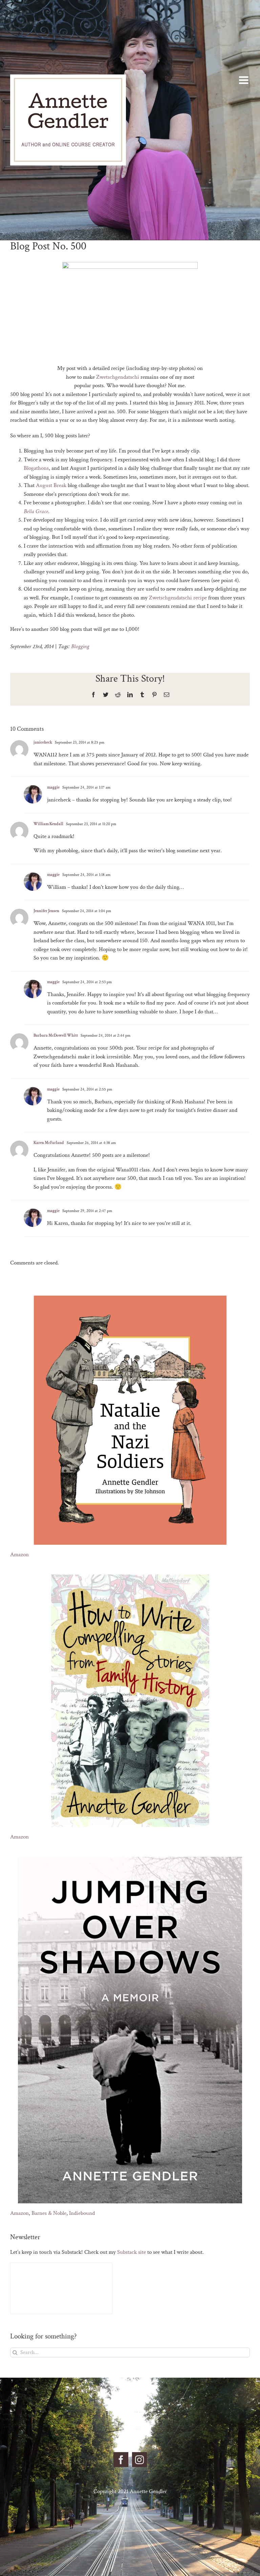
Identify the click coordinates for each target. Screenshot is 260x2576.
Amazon (19, 1555)
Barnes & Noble (49, 2213)
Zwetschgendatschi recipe (178, 598)
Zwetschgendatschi (118, 377)
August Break (51, 485)
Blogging (80, 646)
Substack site (132, 2252)
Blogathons (36, 468)
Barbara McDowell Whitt (56, 1036)
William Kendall (48, 824)
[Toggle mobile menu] (244, 80)
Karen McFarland (49, 1143)
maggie (53, 787)
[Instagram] (139, 2460)
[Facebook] (121, 2460)
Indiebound (82, 2213)
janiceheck (43, 742)
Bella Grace (36, 511)
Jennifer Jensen (46, 911)
